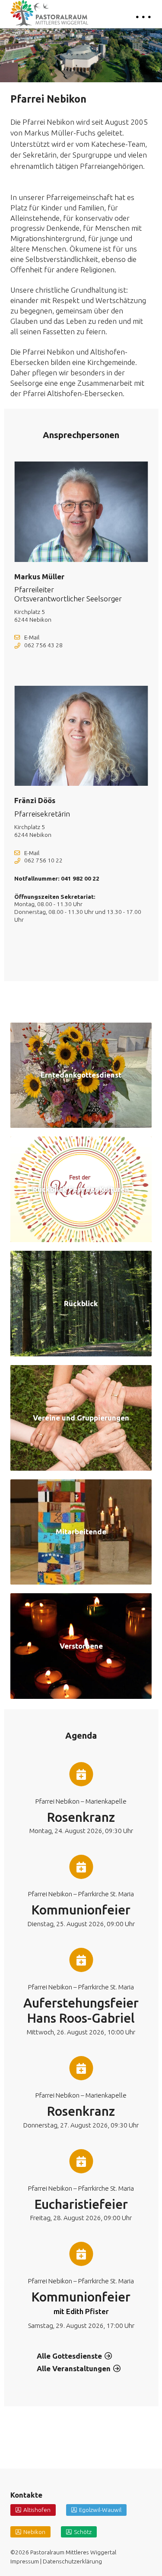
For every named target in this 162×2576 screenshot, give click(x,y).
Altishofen (37, 2510)
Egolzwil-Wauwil (100, 2510)
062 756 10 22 (43, 860)
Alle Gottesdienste (69, 2356)
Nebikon (34, 2532)
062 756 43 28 (43, 645)
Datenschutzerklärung (72, 2561)
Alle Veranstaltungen (74, 2368)
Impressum (25, 2561)
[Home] (49, 13)
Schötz (83, 2532)
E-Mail (32, 637)
